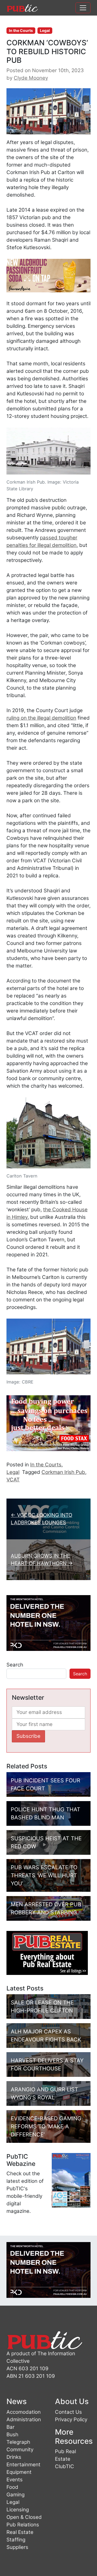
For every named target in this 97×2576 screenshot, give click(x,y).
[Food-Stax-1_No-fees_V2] (48, 1423)
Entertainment (23, 2465)
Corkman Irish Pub (63, 1472)
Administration (24, 2419)
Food (12, 2487)
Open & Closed (24, 2517)
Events (15, 2480)
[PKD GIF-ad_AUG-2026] (48, 1623)
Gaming (15, 2495)
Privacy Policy (71, 2419)
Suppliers (17, 2547)
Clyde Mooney (31, 78)
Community (20, 2450)
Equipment (19, 2472)
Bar (11, 2427)
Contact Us (68, 2412)
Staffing (16, 2540)
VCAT (13, 1480)
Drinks (14, 2457)
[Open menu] (83, 8)
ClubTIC (65, 2466)
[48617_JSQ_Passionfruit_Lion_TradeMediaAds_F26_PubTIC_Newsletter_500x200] (48, 275)
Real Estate (20, 2532)
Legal (45, 30)
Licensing (18, 2510)
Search (15, 1665)
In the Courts (21, 30)
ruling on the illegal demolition (41, 718)
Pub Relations (23, 2525)
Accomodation (24, 2412)
